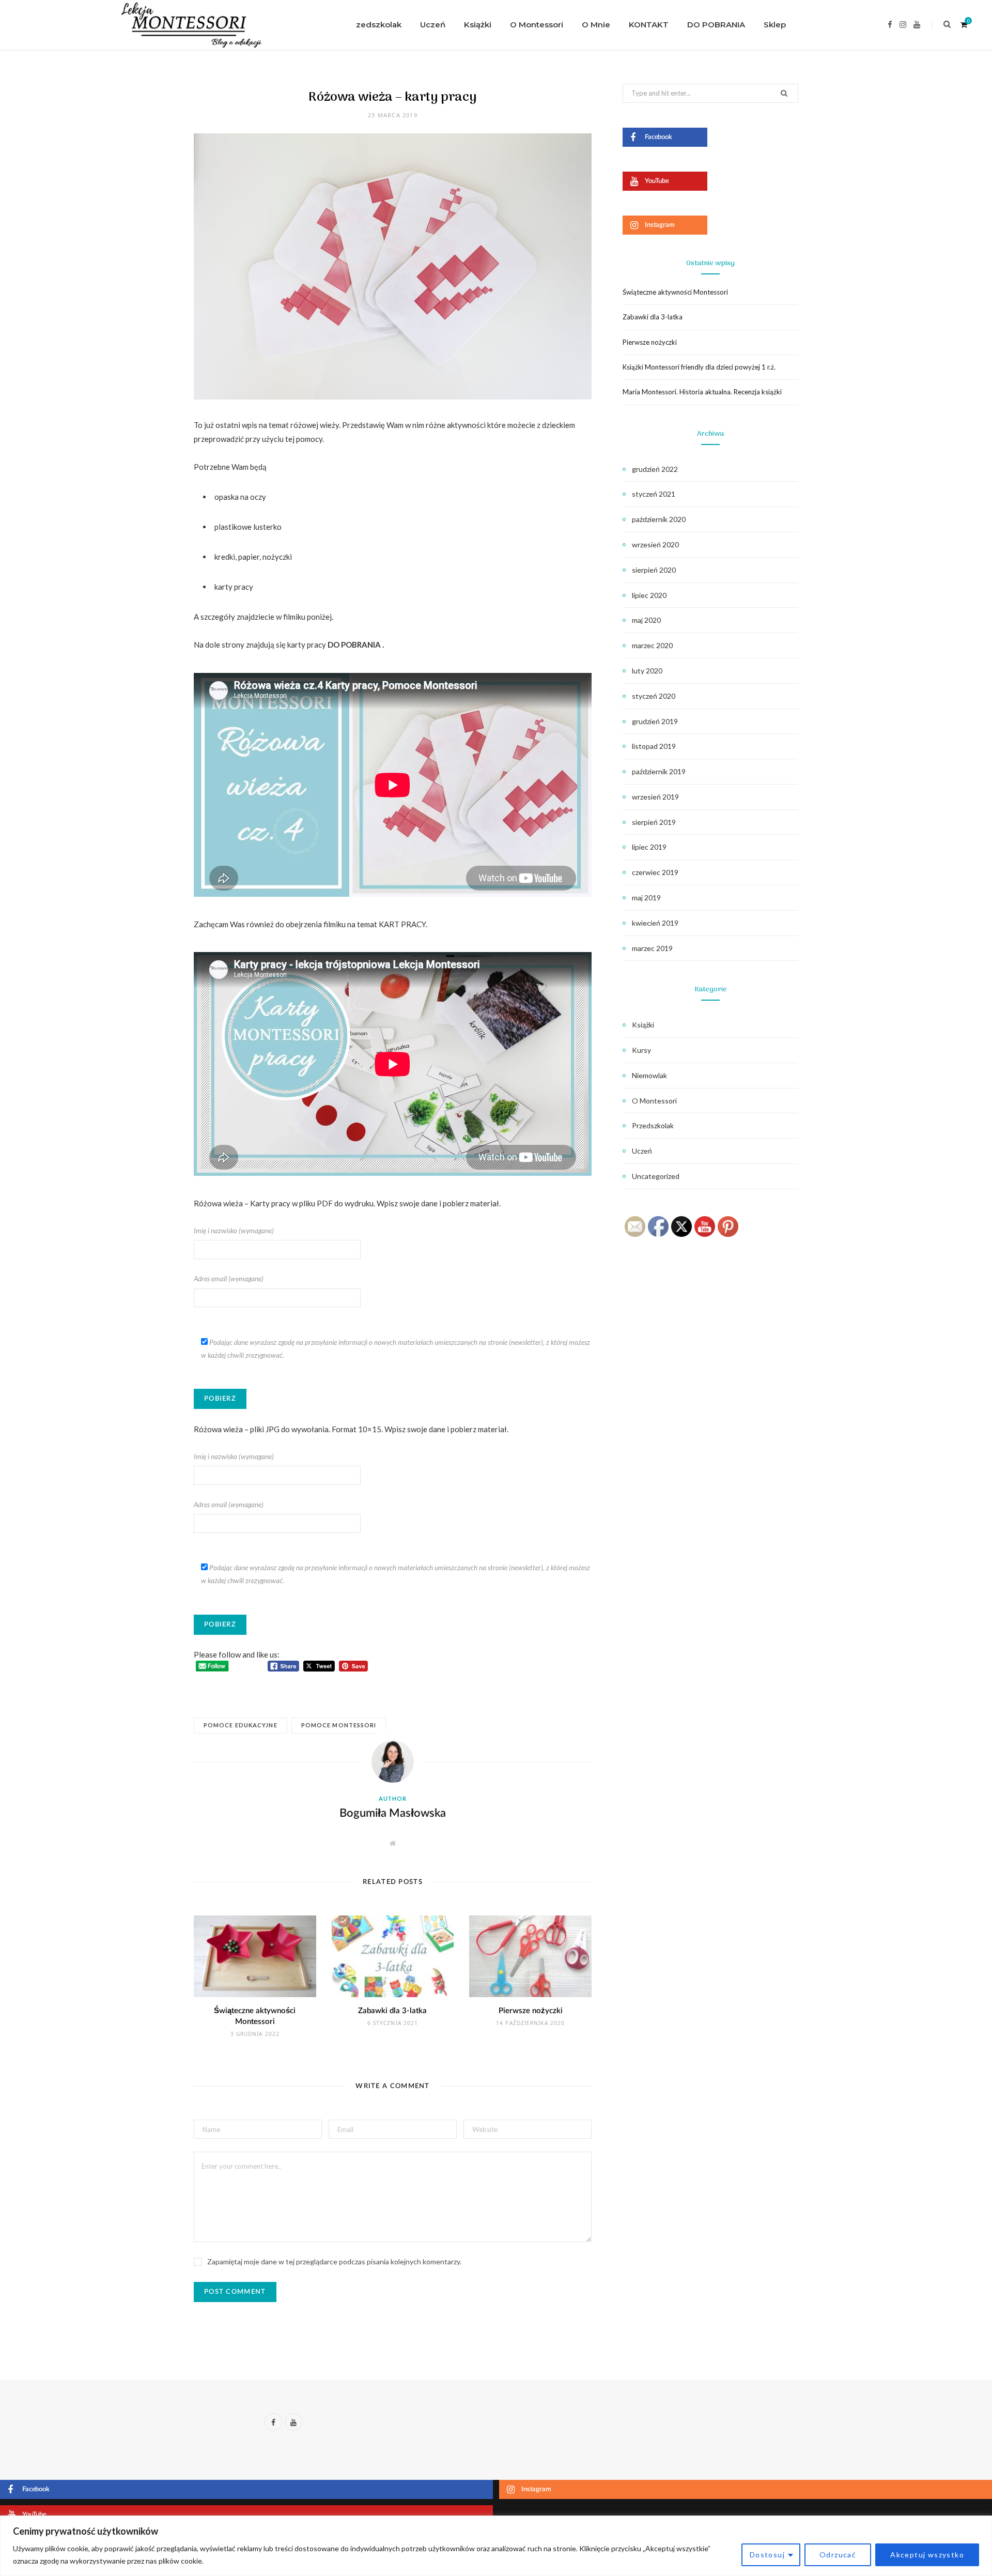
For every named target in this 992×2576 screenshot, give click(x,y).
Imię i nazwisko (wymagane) (234, 1231)
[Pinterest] (142, 509)
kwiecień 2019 (655, 923)
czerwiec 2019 (655, 872)
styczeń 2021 (654, 494)
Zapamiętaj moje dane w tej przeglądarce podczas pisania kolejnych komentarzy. (334, 2261)
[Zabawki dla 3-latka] (393, 1956)
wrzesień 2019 (655, 797)
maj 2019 (646, 898)
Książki (478, 25)
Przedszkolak (374, 25)
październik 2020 (659, 519)
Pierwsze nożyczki (531, 2011)
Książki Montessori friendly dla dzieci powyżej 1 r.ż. (699, 367)
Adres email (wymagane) (229, 1279)
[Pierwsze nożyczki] (530, 1956)
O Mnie (596, 25)
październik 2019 (659, 771)
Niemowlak (649, 1075)
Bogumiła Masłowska (393, 1813)
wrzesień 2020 (655, 545)
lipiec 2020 (649, 595)
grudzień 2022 (655, 469)
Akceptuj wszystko (927, 2555)
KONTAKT (649, 25)
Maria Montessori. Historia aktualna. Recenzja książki (702, 392)
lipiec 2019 (649, 847)
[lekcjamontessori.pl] (188, 25)
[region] (496, 2546)
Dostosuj (767, 2555)
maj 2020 (646, 620)
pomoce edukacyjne (241, 1725)
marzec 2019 (652, 948)
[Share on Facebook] (142, 456)
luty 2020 (647, 671)
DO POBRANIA (716, 25)
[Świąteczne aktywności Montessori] (255, 1956)
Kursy (641, 1050)
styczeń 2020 (654, 696)
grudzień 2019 (655, 721)
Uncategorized (656, 1176)
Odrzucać (838, 2555)
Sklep (775, 25)
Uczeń (433, 25)
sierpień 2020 (654, 570)
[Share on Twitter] (142, 483)
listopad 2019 (654, 746)
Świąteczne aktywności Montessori (675, 292)
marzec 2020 (652, 645)
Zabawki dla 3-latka (392, 2011)
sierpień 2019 (654, 822)
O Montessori (537, 25)
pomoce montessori (339, 1725)
